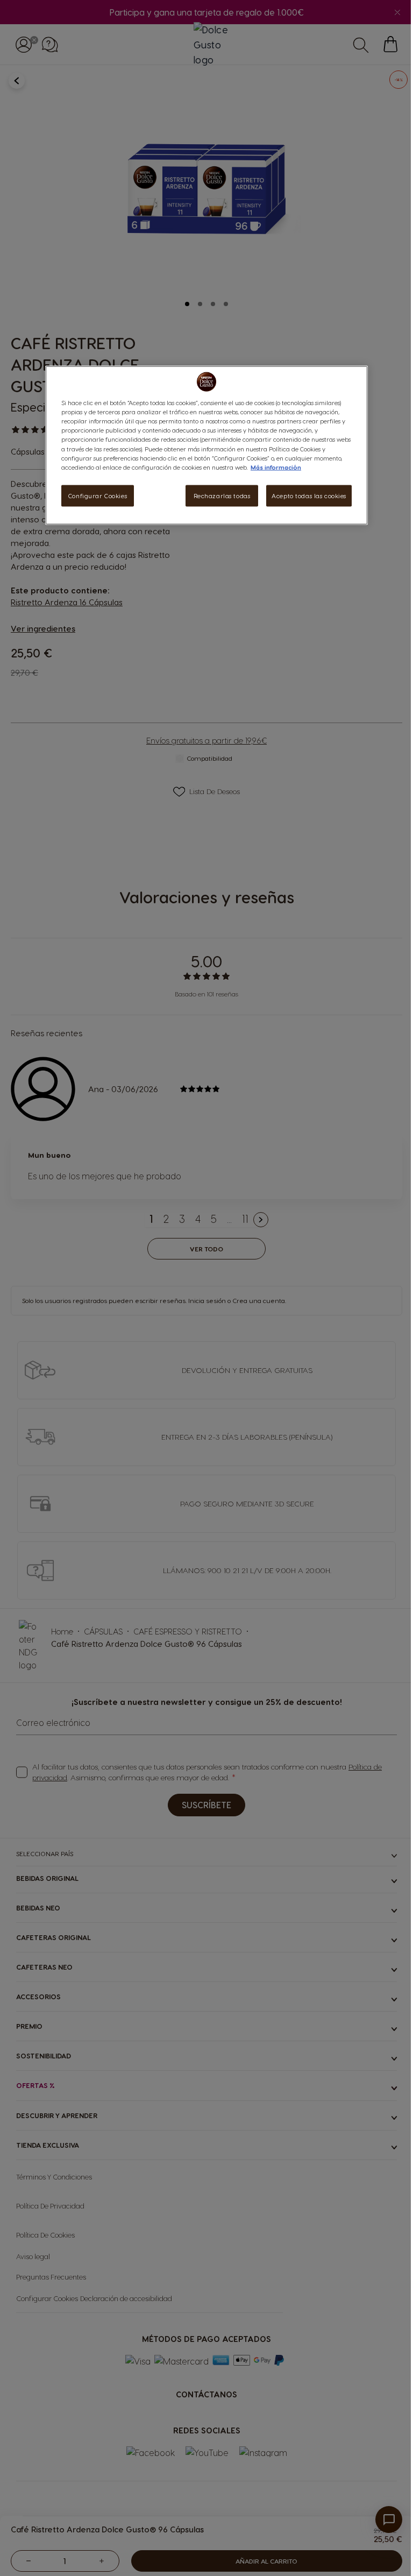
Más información (276, 467)
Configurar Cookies (98, 495)
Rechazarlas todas (222, 495)
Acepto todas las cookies (309, 495)
